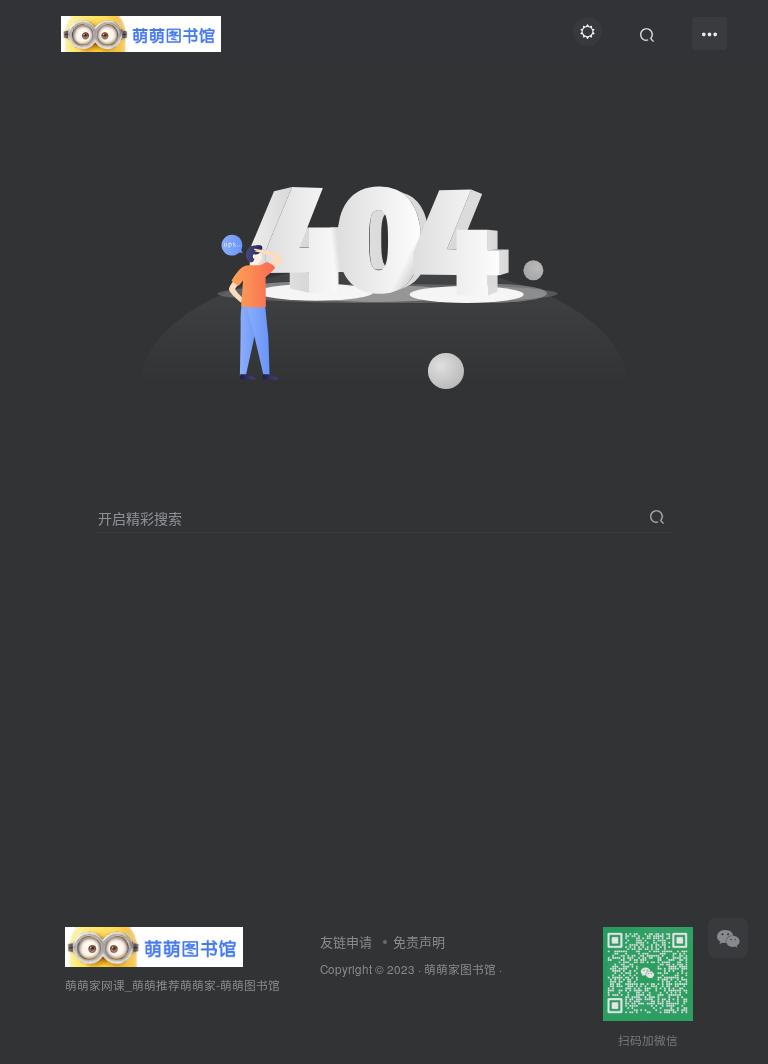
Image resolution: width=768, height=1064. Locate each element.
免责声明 (419, 941)
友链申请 (346, 941)
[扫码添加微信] (728, 938)
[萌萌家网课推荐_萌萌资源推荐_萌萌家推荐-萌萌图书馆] (154, 944)
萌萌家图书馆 (460, 969)
